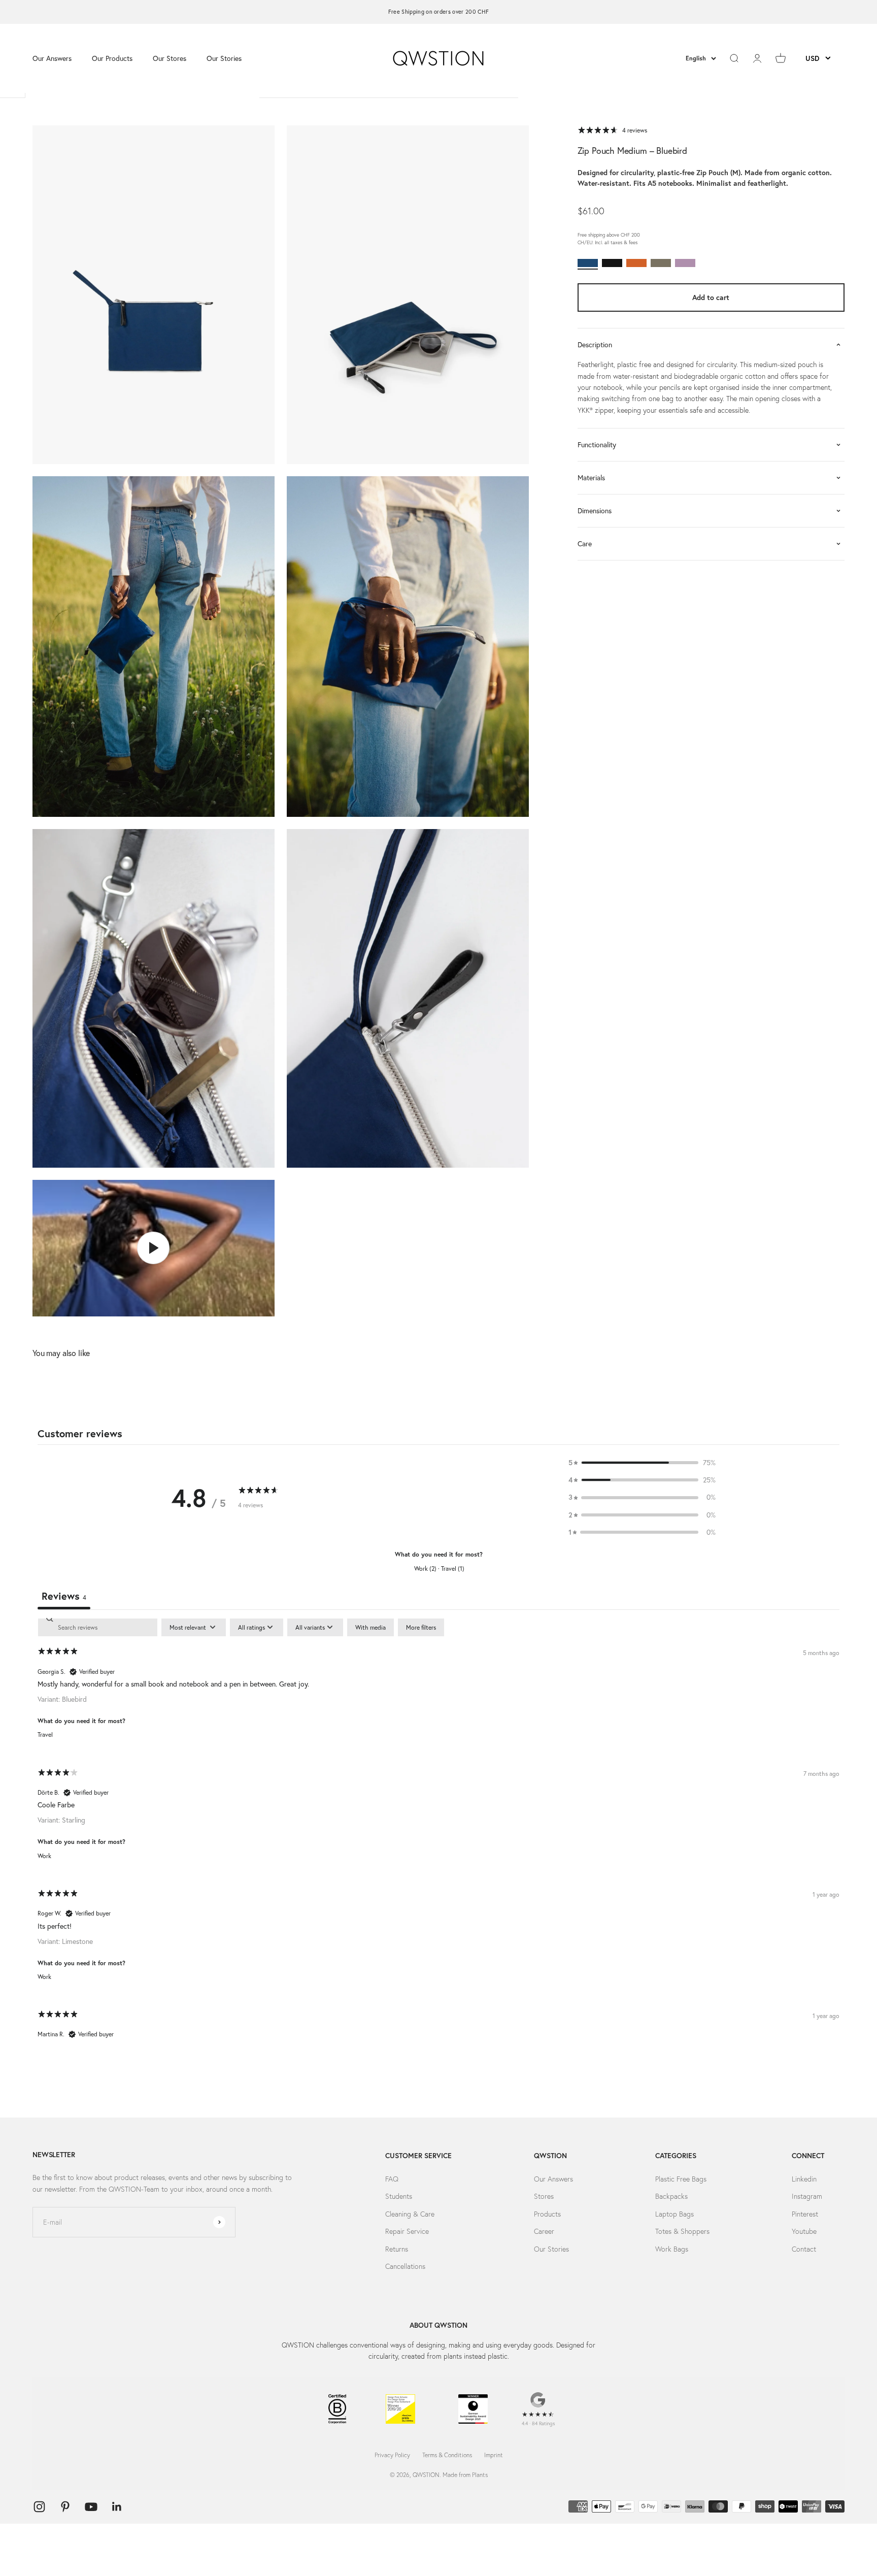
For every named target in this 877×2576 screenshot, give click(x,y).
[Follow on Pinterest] (65, 2507)
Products (547, 2214)
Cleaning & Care (410, 2214)
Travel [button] (45, 1735)
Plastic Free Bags (681, 2179)
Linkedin (804, 2179)
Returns (397, 2249)
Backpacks (671, 2196)
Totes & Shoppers (682, 2231)
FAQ (392, 2179)
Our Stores (170, 58)
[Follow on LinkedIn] (117, 2507)
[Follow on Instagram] (39, 2507)
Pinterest (805, 2214)
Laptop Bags (674, 2214)
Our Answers (52, 58)
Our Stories (224, 58)
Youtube (804, 2231)
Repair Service (407, 2231)
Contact (804, 2249)
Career (544, 2231)
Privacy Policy (392, 2455)
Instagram (807, 2196)
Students (399, 2196)
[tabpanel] (438, 1837)
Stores (544, 2196)
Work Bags (672, 2249)
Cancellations (405, 2266)
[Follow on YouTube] (91, 2507)
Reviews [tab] (64, 1596)
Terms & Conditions (447, 2455)
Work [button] (44, 1856)
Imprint (494, 2455)
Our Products (112, 58)
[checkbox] (370, 1628)
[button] (642, 1463)
